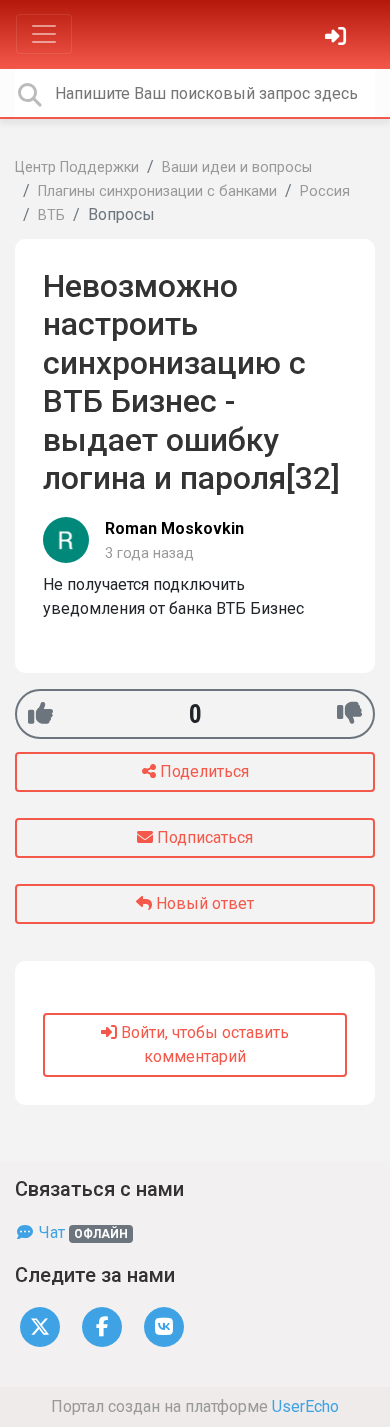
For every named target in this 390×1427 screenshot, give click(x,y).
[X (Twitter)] (40, 1325)
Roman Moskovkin (174, 528)
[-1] (349, 713)
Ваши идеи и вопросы (237, 167)
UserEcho (305, 1406)
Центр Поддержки (77, 167)
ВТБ (51, 215)
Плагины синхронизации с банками (157, 191)
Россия (325, 191)
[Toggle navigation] (44, 34)
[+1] (40, 713)
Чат (81, 1232)
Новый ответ (203, 903)
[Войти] (338, 38)
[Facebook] (102, 1325)
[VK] (164, 1325)
